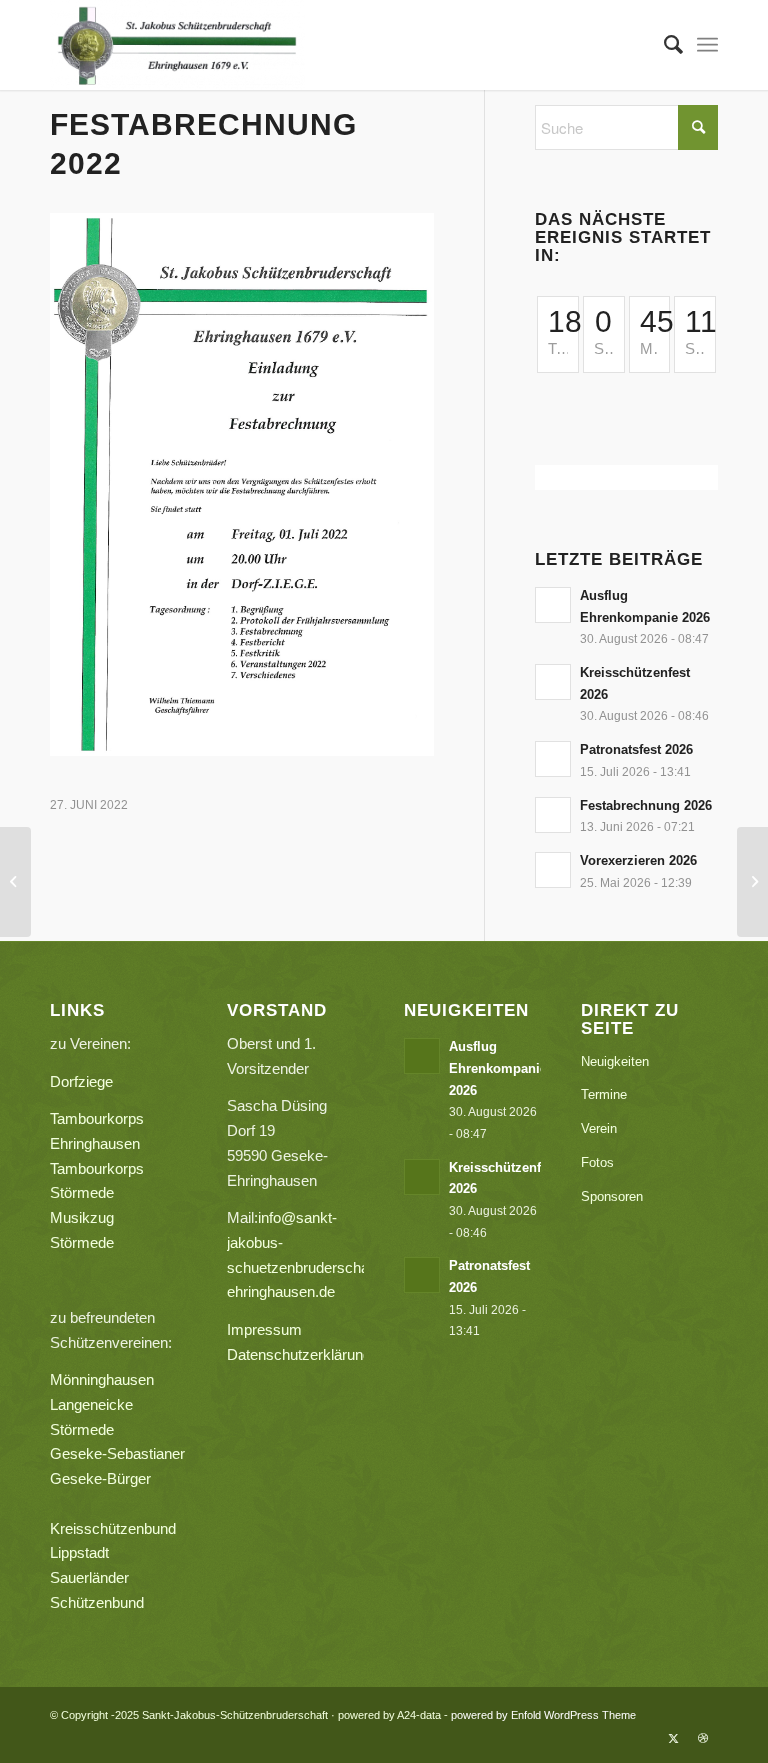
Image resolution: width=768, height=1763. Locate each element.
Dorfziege (81, 1081)
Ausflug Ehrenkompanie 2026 (498, 1068)
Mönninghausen (102, 1379)
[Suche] (663, 45)
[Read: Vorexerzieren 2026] (553, 870)
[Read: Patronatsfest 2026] (553, 759)
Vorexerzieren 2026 (638, 860)
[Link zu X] (673, 1738)
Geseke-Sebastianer (117, 1453)
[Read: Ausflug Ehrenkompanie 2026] (553, 605)
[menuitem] (663, 45)
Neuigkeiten (615, 1061)
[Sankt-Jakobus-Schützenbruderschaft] (177, 45)
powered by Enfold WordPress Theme (543, 1715)
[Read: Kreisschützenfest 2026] (553, 682)
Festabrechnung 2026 (646, 805)
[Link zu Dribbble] (703, 1738)
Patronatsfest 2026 (636, 749)
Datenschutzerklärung (299, 1354)
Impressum (264, 1329)
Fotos (597, 1162)
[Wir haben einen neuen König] (15, 882)
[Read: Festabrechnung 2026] (553, 815)
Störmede (82, 1429)
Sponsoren (612, 1196)
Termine (604, 1094)
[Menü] (707, 45)
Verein (599, 1128)
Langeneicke (91, 1404)
